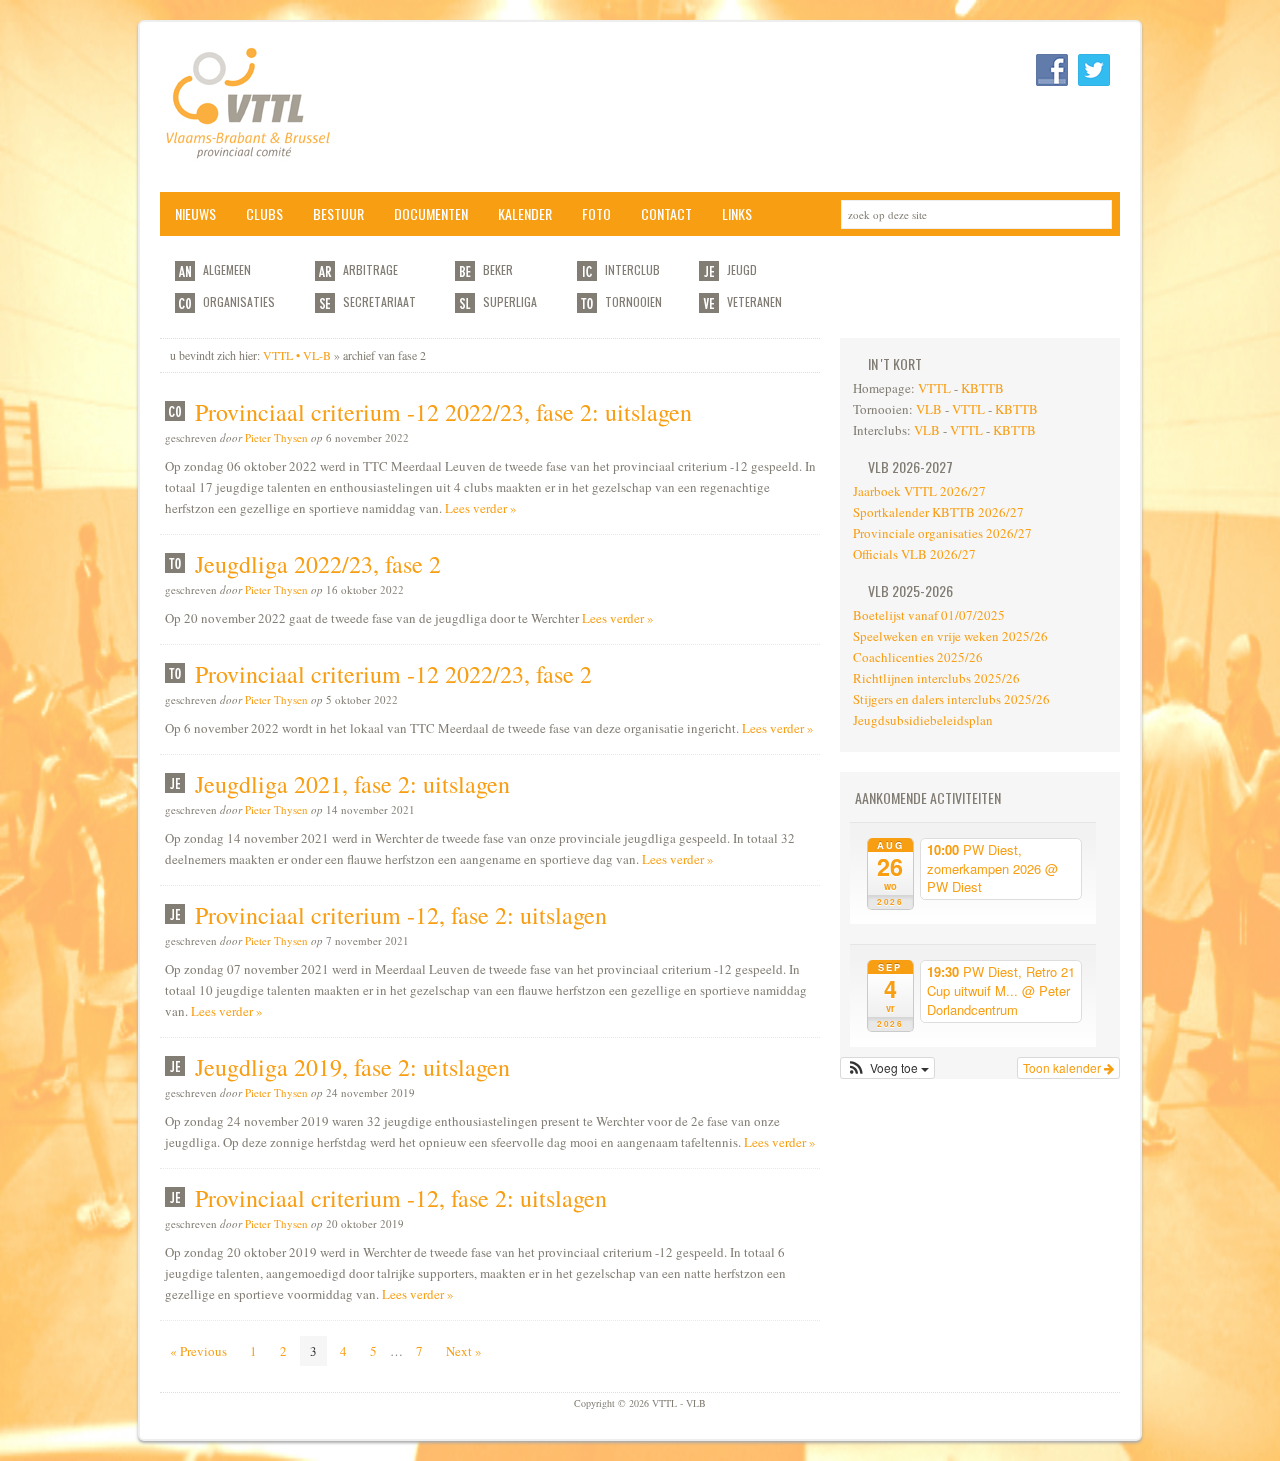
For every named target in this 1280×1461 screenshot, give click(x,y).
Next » (464, 1351)
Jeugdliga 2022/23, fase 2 (318, 564)
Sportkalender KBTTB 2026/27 (938, 512)
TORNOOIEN (633, 301)
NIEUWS (195, 213)
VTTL (934, 388)
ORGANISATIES (239, 301)
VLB (929, 409)
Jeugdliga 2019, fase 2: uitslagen (352, 1067)
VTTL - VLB (360, 107)
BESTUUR (338, 213)
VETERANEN (754, 301)
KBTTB (982, 388)
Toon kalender (1063, 1067)
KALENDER (525, 213)
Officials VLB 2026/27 (914, 554)
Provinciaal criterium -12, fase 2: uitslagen (401, 915)
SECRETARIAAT (379, 301)
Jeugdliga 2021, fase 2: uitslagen (352, 784)
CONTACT (666, 213)
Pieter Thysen (276, 437)
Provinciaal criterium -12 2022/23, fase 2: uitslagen (443, 412)
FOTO (596, 213)
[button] (887, 1068)
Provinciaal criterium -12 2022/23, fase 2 (393, 674)
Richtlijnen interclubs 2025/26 (936, 678)
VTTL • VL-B (297, 355)
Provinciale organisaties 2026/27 (942, 533)
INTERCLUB (632, 269)
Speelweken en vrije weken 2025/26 (950, 636)
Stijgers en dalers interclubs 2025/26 (951, 699)
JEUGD (742, 269)
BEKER (498, 269)
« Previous (198, 1351)
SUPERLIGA (510, 301)
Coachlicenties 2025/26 (918, 657)
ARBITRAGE (370, 269)
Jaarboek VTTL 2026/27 (919, 491)
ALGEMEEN (227, 269)
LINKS (737, 213)
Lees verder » (481, 508)
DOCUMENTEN (431, 213)
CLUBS (264, 213)
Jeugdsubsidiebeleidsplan (923, 720)
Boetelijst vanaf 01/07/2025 (929, 615)
